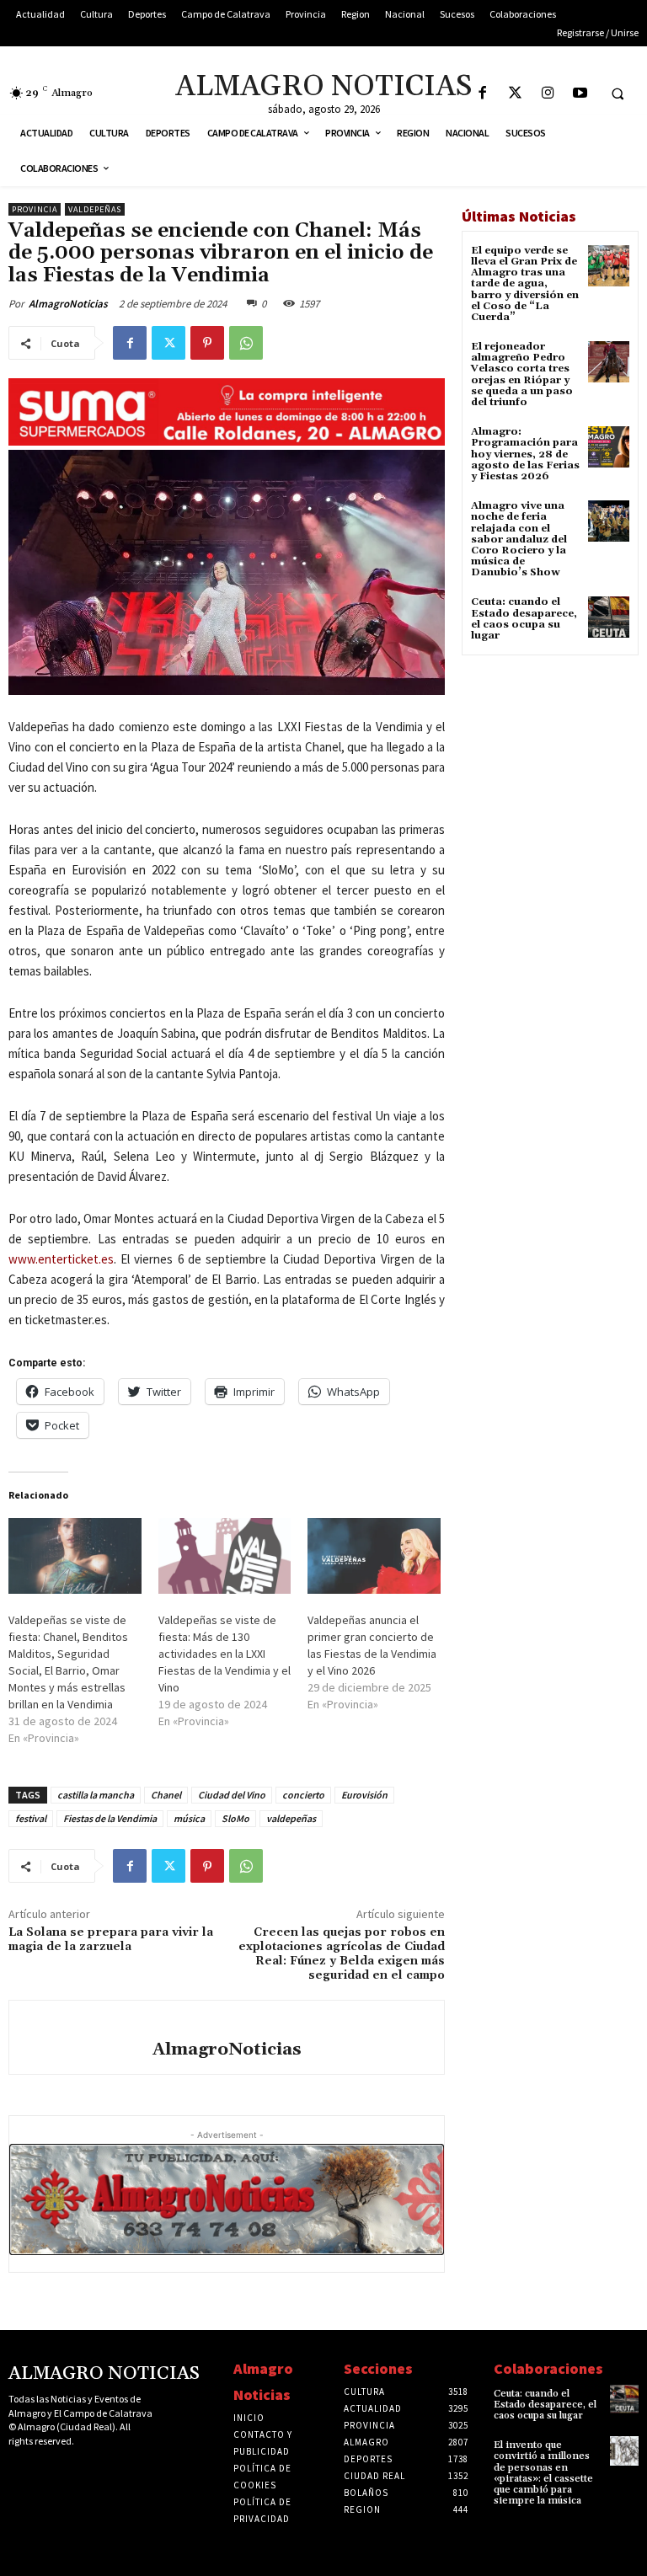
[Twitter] (515, 94)
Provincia (35, 209)
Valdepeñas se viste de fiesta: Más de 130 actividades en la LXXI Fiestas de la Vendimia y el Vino (225, 1654)
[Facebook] (482, 94)
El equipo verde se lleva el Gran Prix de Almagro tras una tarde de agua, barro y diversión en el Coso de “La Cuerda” (525, 284)
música (189, 1818)
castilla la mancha (96, 1795)
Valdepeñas (95, 209)
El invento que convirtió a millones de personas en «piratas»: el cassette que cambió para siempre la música (543, 2473)
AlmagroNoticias (68, 304)
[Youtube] (581, 94)
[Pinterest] (207, 343)
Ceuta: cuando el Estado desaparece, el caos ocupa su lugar (524, 619)
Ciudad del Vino (232, 1795)
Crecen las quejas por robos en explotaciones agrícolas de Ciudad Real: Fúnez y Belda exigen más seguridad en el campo (342, 1953)
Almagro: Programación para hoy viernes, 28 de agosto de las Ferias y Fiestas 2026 (525, 454)
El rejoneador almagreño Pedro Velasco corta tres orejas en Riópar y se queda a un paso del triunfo (522, 374)
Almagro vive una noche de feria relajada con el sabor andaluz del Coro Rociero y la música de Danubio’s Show (519, 539)
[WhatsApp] (246, 343)
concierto (303, 1795)
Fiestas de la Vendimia (110, 1818)
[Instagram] (548, 94)
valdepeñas (291, 1818)
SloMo (235, 1818)
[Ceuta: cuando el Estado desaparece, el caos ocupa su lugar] (609, 617)
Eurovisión (364, 1795)
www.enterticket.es (61, 1259)
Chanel (166, 1795)
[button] (618, 94)
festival (31, 1818)
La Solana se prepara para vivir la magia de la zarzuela (111, 1940)
